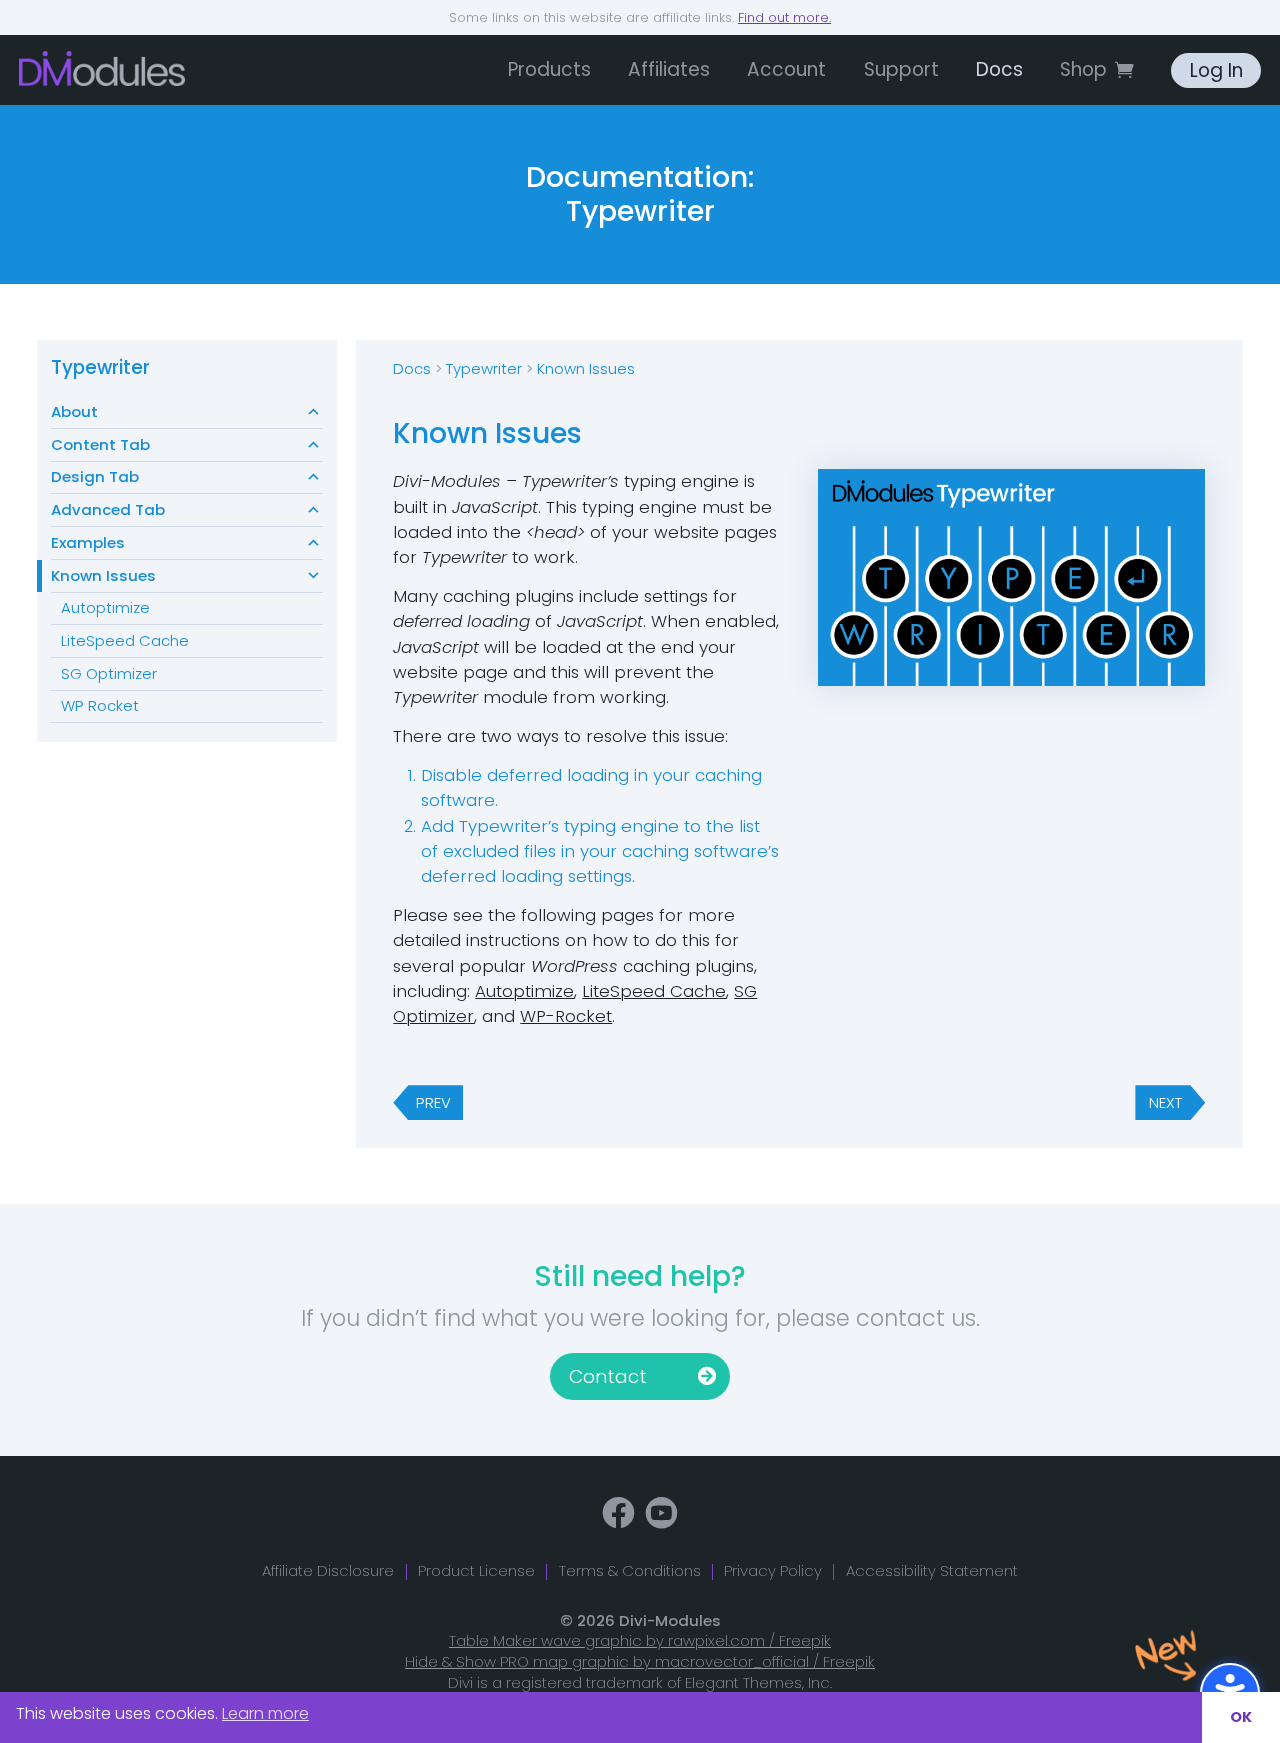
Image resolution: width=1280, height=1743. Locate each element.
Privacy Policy (773, 1570)
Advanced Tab (108, 509)
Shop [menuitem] (1083, 69)
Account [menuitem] (786, 69)
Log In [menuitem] (1216, 70)
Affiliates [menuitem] (669, 69)
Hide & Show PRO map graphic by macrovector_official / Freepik (640, 1661)
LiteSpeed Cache (125, 640)
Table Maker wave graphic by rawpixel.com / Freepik (640, 1640)
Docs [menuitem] (999, 69)
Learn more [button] (265, 1713)
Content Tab (100, 444)
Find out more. (784, 17)
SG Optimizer (109, 673)
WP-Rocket (566, 1016)
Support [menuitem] (901, 69)
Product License (476, 1570)
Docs (412, 368)
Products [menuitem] (549, 69)
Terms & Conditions (630, 1570)
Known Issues (103, 575)
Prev (433, 1102)
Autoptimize (105, 607)
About (74, 411)
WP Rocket (100, 705)
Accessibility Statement (932, 1570)
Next (1165, 1102)
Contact (608, 1376)
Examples (88, 542)
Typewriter (100, 367)
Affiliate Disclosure (328, 1570)
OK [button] (1241, 1717)
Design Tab (95, 476)
